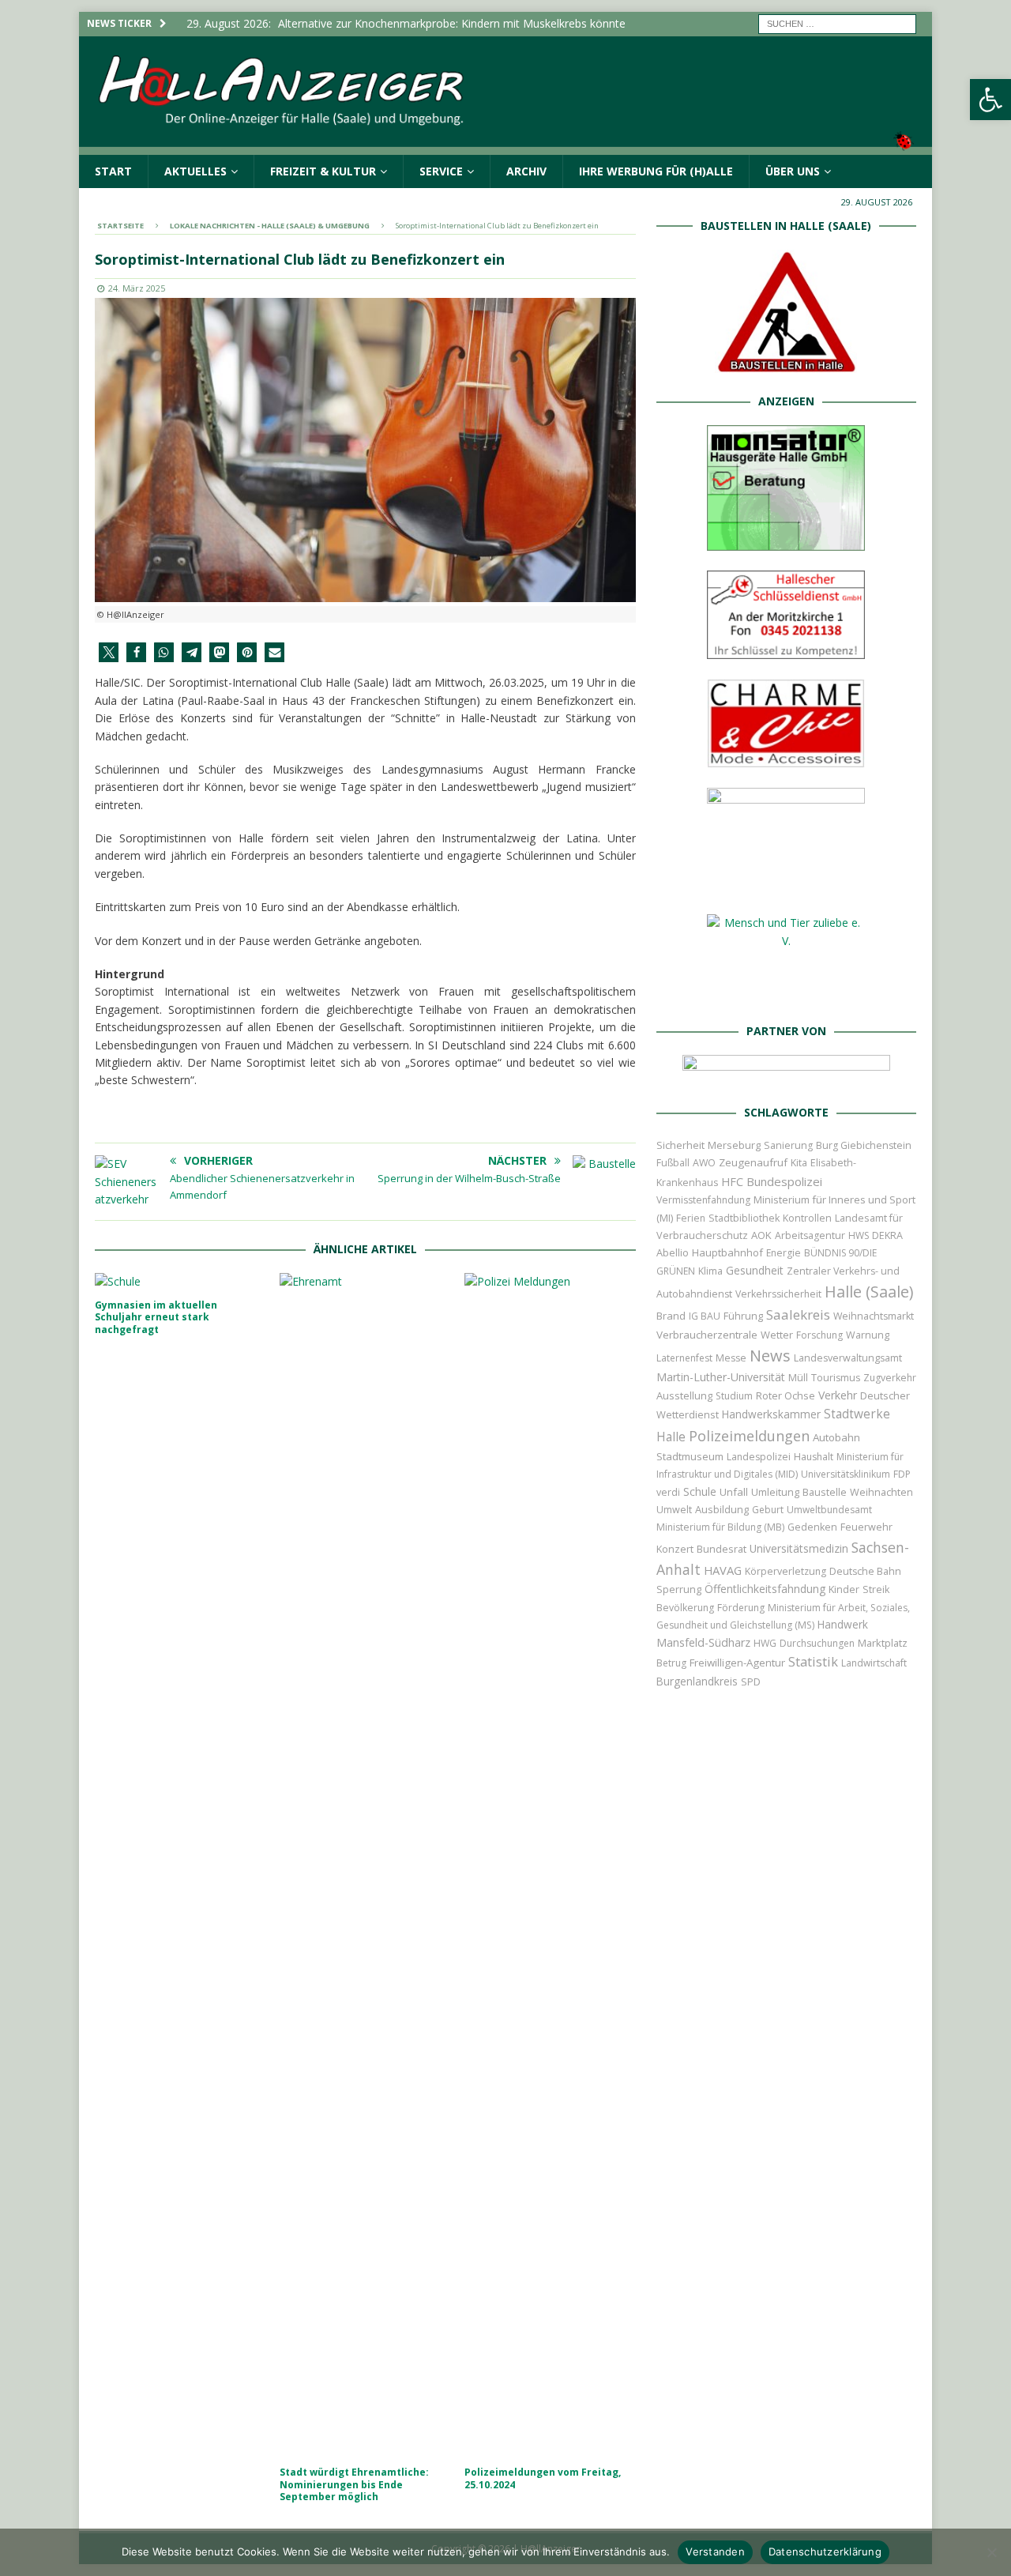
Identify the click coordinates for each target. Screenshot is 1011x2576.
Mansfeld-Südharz (703, 1642)
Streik (876, 1589)
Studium (734, 1396)
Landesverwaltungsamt (848, 1358)
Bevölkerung (685, 1608)
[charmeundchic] (786, 759)
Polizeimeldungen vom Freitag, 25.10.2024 (543, 2478)
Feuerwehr (866, 1527)
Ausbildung (722, 1509)
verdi (668, 1492)
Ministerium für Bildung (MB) (720, 1527)
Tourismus (836, 1378)
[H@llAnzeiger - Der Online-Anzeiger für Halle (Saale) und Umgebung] (505, 145)
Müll (798, 1378)
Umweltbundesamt (829, 1510)
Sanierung (788, 1145)
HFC (732, 1182)
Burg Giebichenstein (864, 1145)
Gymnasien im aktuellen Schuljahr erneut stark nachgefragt (156, 1317)
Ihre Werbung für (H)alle (656, 171)
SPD (751, 1682)
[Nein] (991, 2552)
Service (441, 171)
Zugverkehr (890, 1378)
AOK (761, 1235)
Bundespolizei (784, 1181)
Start (113, 171)
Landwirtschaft (874, 1663)
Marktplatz (883, 1643)
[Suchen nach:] (837, 23)
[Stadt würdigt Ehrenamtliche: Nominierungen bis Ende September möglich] (365, 1866)
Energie (784, 1253)
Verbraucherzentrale (707, 1335)
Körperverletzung (785, 1571)
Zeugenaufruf (753, 1162)
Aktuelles (195, 171)
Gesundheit (755, 1270)
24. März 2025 (137, 288)
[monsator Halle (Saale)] (786, 542)
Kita (799, 1163)
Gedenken (812, 1527)
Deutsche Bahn (865, 1571)
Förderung (741, 1608)
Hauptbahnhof (727, 1252)
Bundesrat (722, 1549)
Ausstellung (684, 1395)
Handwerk (843, 1624)
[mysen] (786, 885)
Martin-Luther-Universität (721, 1377)
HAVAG (723, 1570)
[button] (990, 100)
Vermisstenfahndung (703, 1200)
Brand (671, 1316)
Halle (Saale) (869, 1292)
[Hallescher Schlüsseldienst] (786, 649)
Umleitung (775, 1492)
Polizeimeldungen (749, 1435)
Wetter (777, 1335)
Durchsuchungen (817, 1643)
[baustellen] (786, 364)
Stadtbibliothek (744, 1218)
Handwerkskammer (771, 1414)
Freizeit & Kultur (323, 171)
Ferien (691, 1218)
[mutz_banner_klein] (786, 1075)
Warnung (868, 1335)
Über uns (793, 171)
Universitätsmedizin (799, 1548)
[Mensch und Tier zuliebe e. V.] (786, 994)
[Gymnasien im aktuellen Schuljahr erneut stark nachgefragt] (180, 1282)
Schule (700, 1491)
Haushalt (814, 1457)
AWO (704, 1163)
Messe (731, 1358)
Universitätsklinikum (846, 1474)
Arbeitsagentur (810, 1235)
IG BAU (705, 1316)
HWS (859, 1235)
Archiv (526, 171)
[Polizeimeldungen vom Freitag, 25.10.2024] (550, 1866)
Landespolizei (759, 1457)
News (770, 1356)
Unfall (734, 1492)
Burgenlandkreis (697, 1681)
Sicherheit (680, 1145)
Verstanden (715, 2552)
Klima (710, 1271)
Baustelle (825, 1492)
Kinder (844, 1589)
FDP (902, 1474)
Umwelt (674, 1510)
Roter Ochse (785, 1395)
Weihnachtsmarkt (874, 1316)
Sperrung (679, 1589)
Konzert (675, 1549)
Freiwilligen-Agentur (737, 1663)
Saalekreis (798, 1314)
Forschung (819, 1335)
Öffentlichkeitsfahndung (765, 1589)
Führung (743, 1316)
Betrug (671, 1663)
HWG (765, 1643)
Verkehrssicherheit (778, 1294)
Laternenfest (684, 1358)
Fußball (673, 1163)
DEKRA (887, 1235)
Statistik (813, 1661)
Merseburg (734, 1145)
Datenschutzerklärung (825, 2552)
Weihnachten (881, 1492)
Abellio (673, 1252)
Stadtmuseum (690, 1456)
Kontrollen (807, 1218)
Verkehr (838, 1395)
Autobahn (836, 1437)
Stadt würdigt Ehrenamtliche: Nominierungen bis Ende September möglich (354, 2484)
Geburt (768, 1510)
